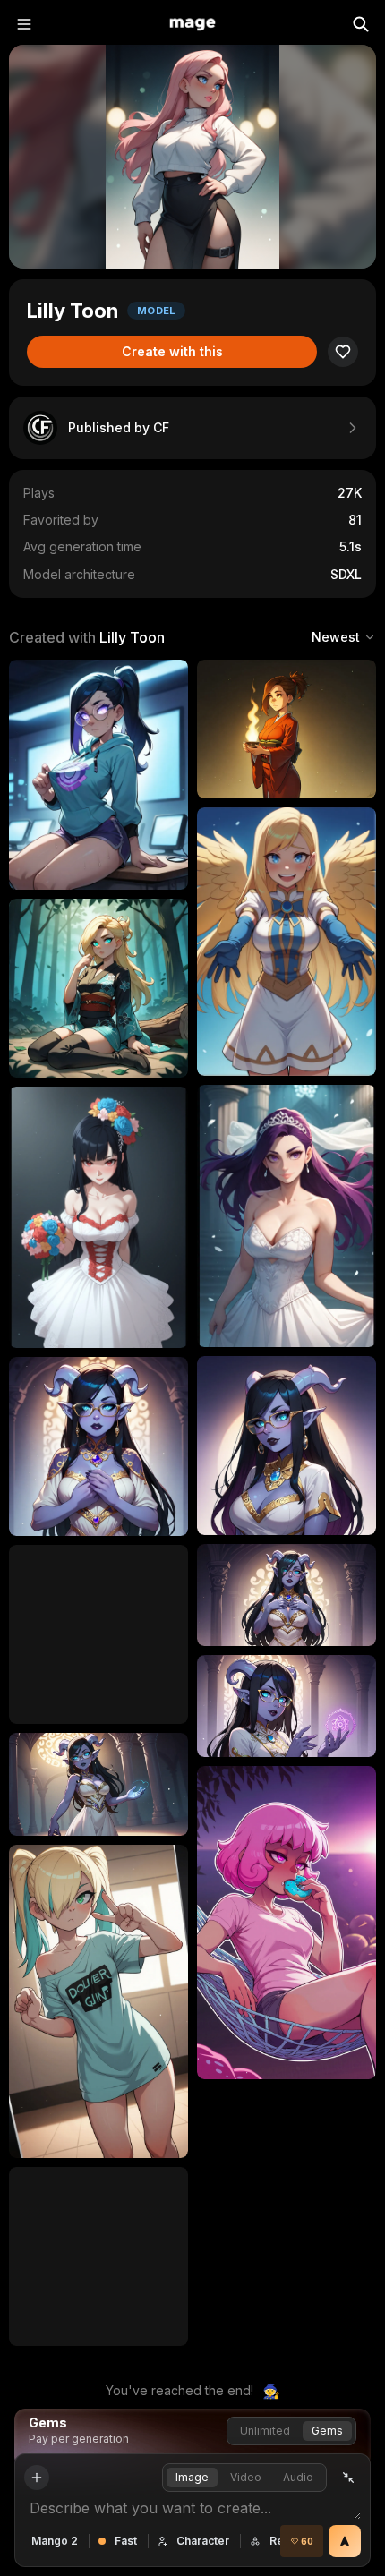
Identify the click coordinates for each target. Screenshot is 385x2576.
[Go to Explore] (192, 24)
